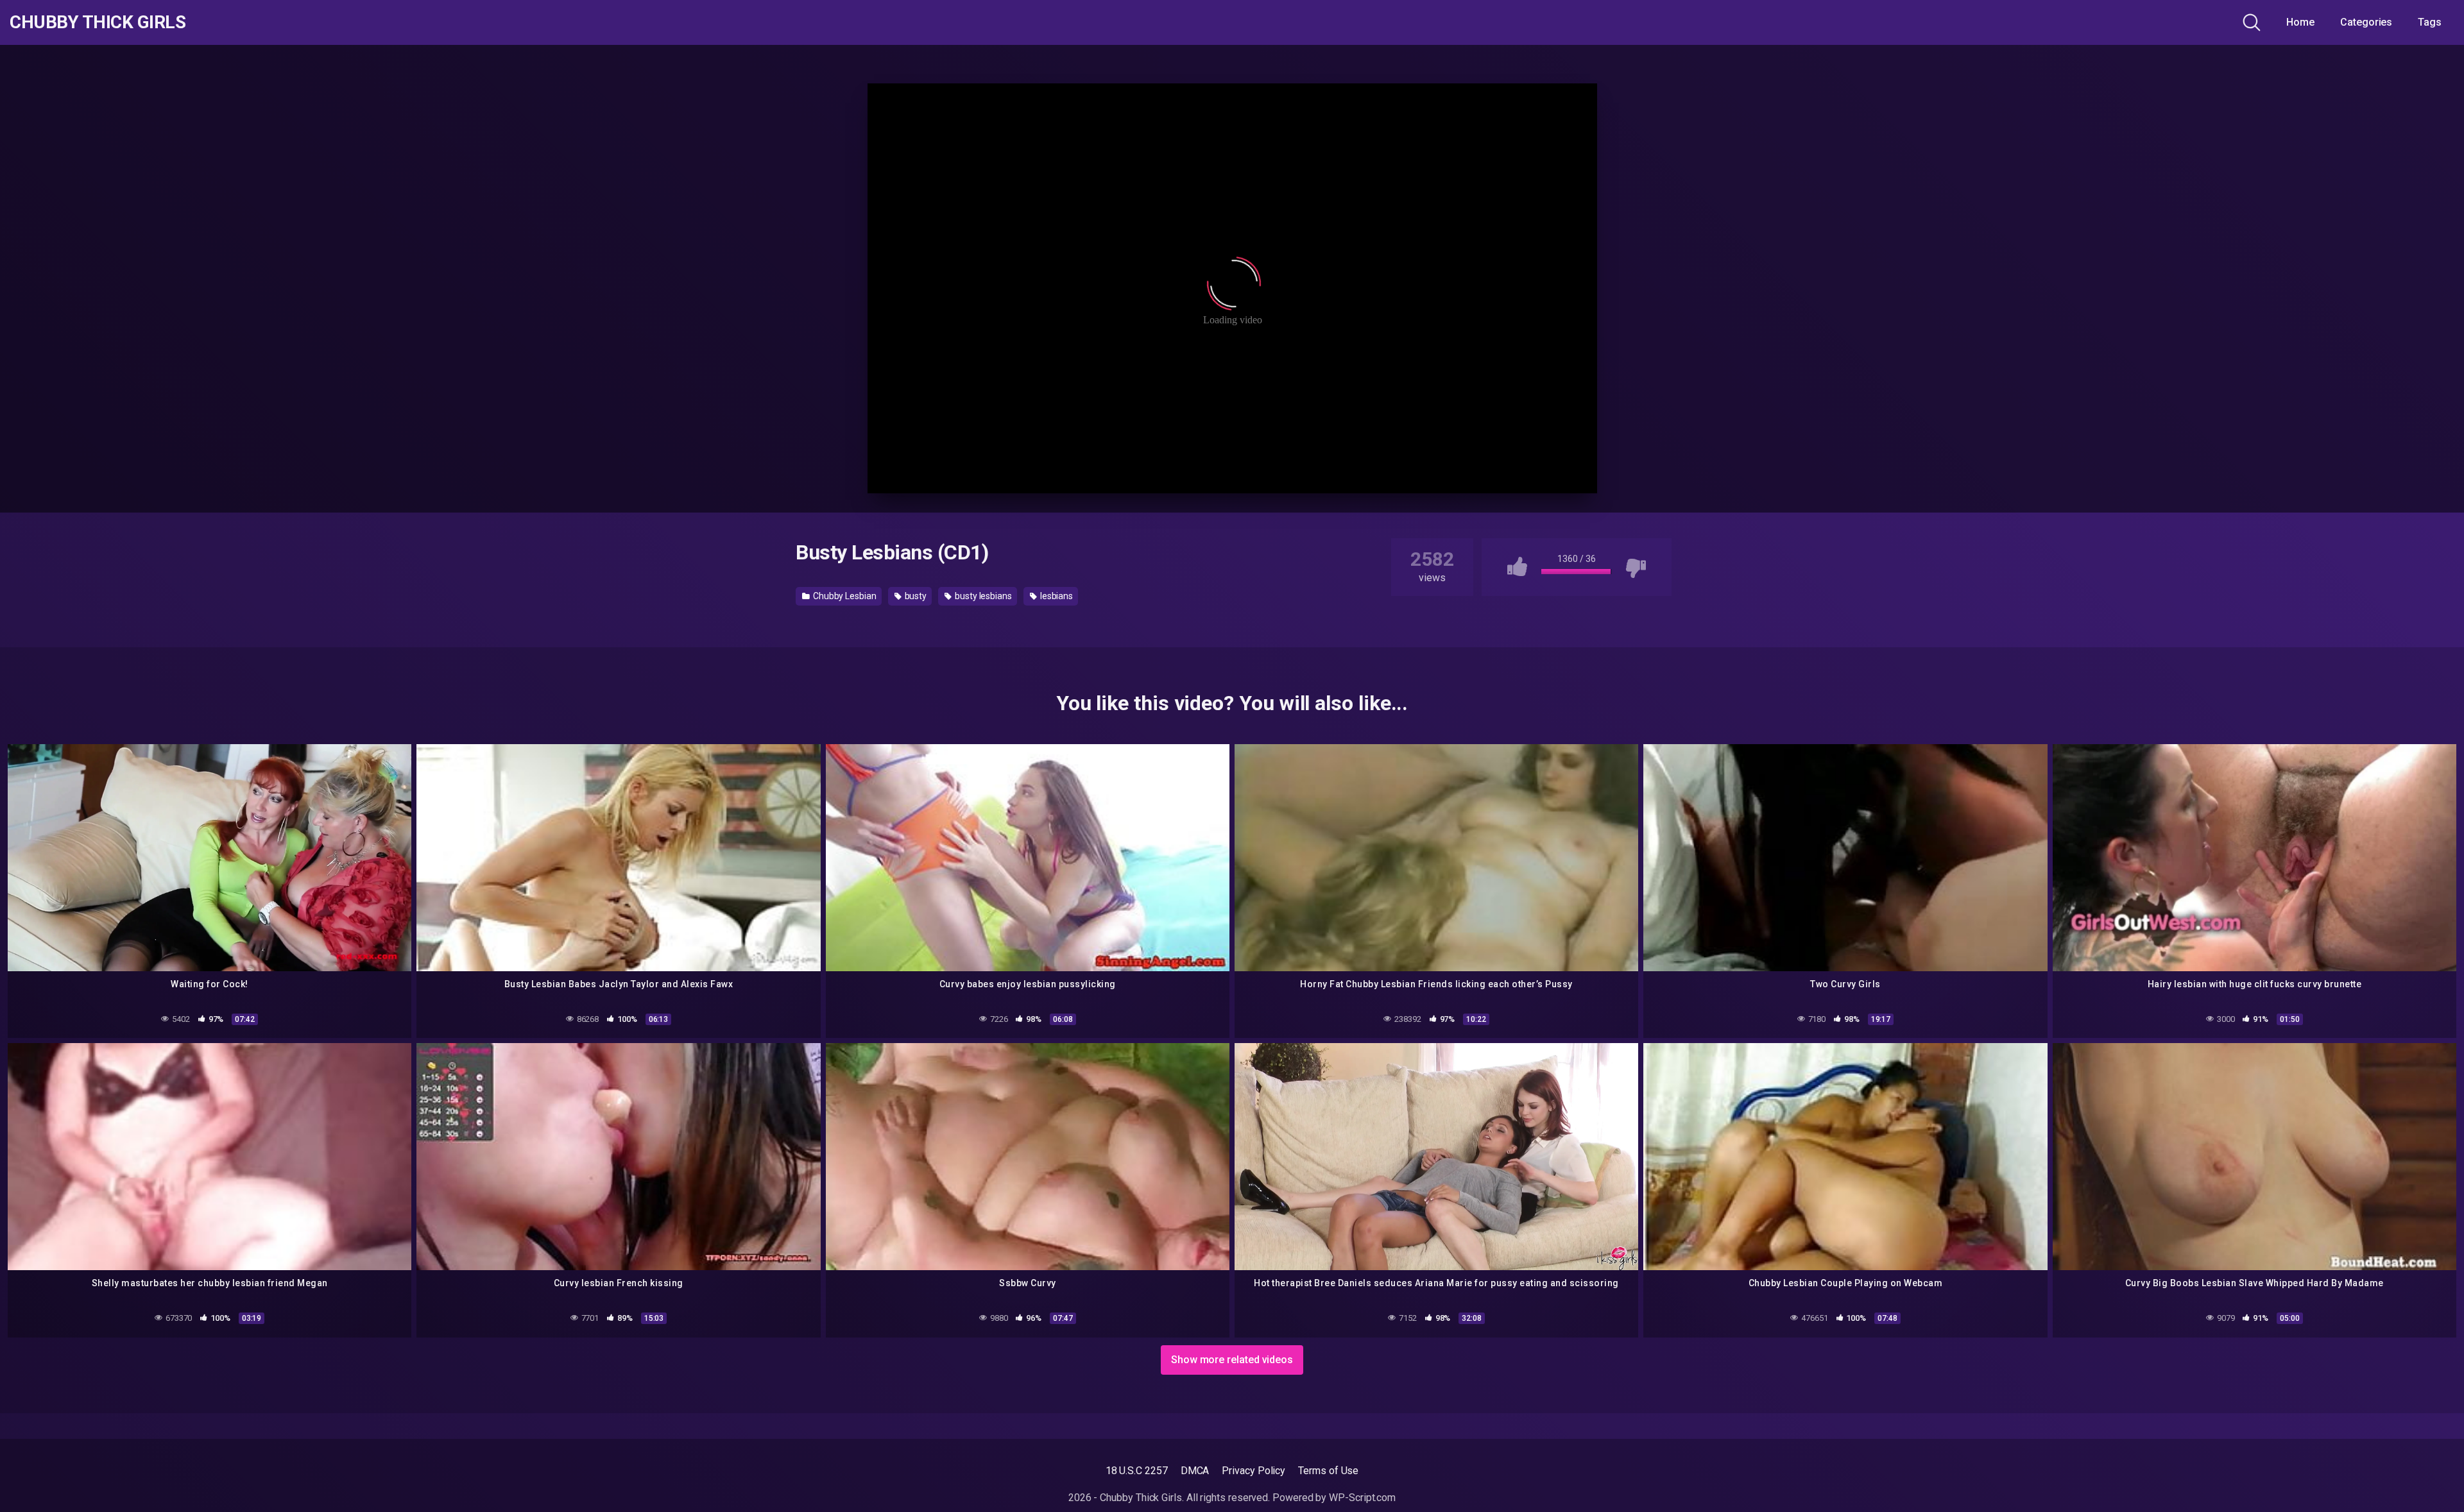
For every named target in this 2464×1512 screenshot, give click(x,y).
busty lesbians (982, 596)
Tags (2430, 22)
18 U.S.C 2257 (1137, 1471)
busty (915, 596)
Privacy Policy (1253, 1471)
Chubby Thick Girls (98, 22)
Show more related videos (1232, 1360)
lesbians (1056, 596)
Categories (2366, 22)
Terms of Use (1328, 1471)
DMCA (1195, 1471)
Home (2300, 22)
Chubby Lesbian (844, 596)
